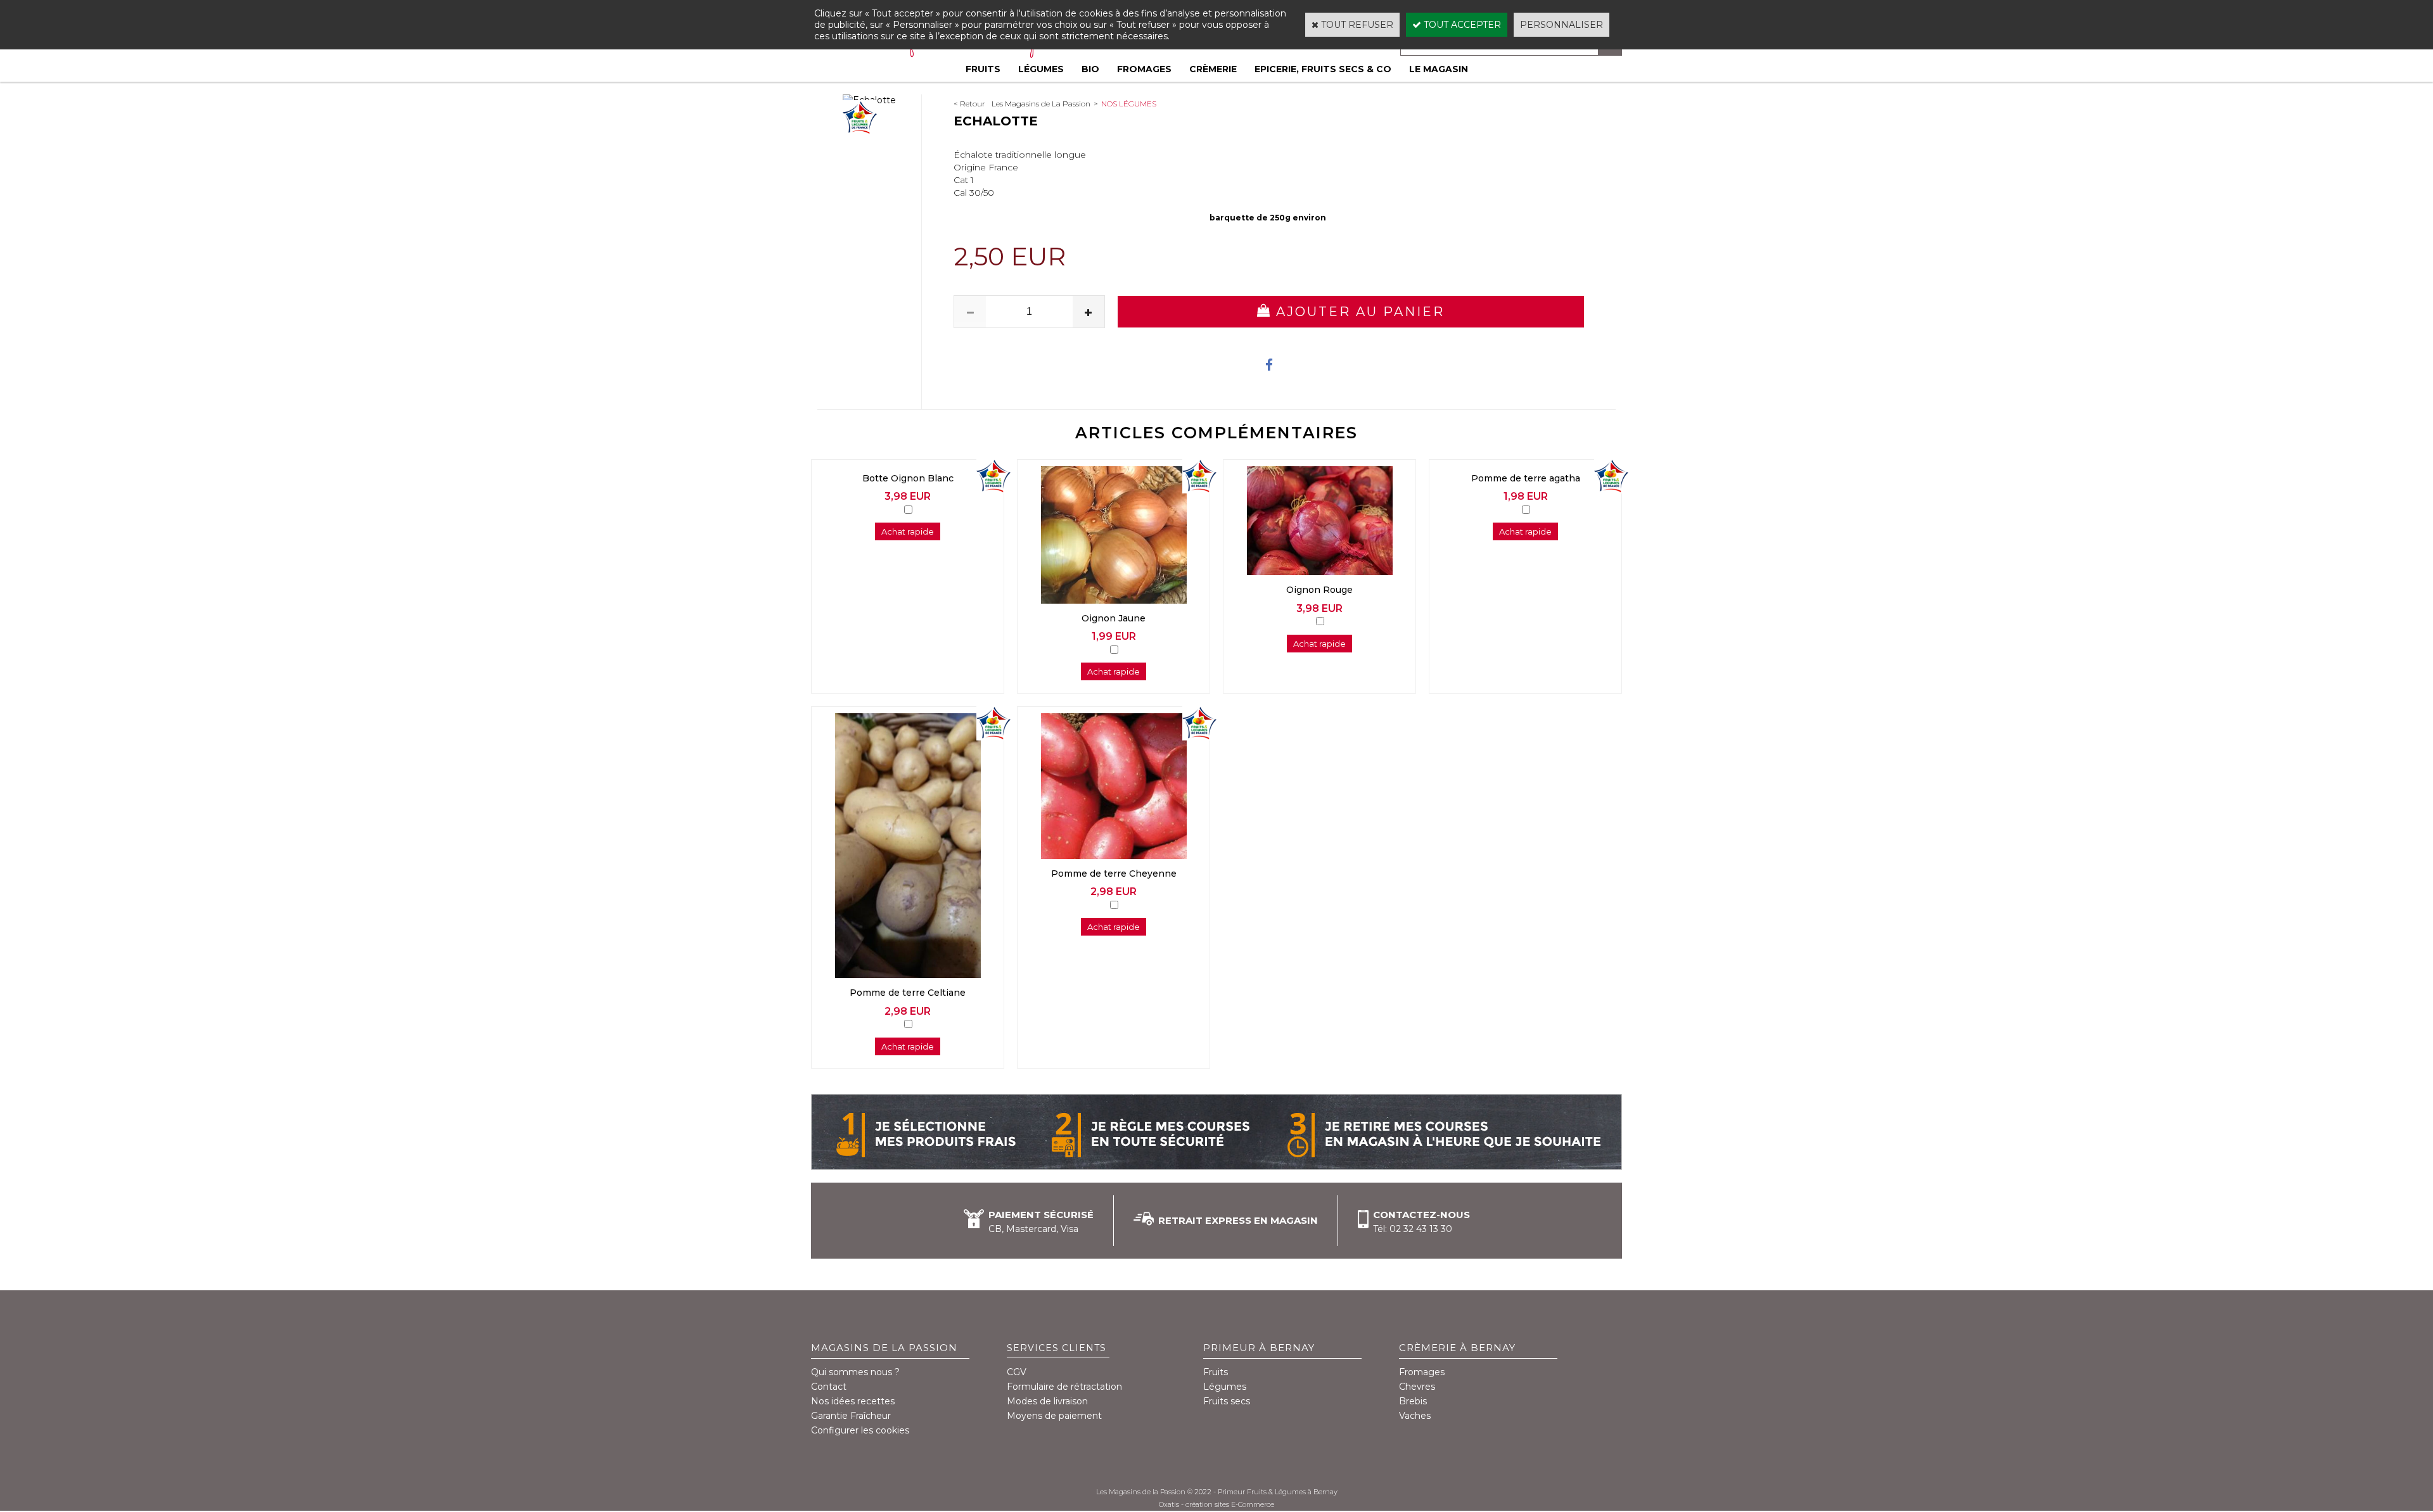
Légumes (1041, 69)
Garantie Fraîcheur (851, 1416)
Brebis (1413, 1401)
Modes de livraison (1047, 1401)
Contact (829, 1387)
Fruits (983, 69)
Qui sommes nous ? (855, 1372)
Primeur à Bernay (1259, 1348)
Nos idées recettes (853, 1401)
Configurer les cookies (860, 1430)
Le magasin (1439, 69)
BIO (1090, 69)
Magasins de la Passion (884, 1348)
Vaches (1415, 1416)
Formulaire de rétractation (1064, 1387)
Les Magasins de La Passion (1041, 104)
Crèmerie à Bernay (1457, 1348)
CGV (1017, 1372)
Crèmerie (1213, 69)
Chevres (1417, 1387)
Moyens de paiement (1054, 1416)
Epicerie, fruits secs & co (1323, 69)
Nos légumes (1129, 104)
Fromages (1144, 69)
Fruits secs (1227, 1401)
